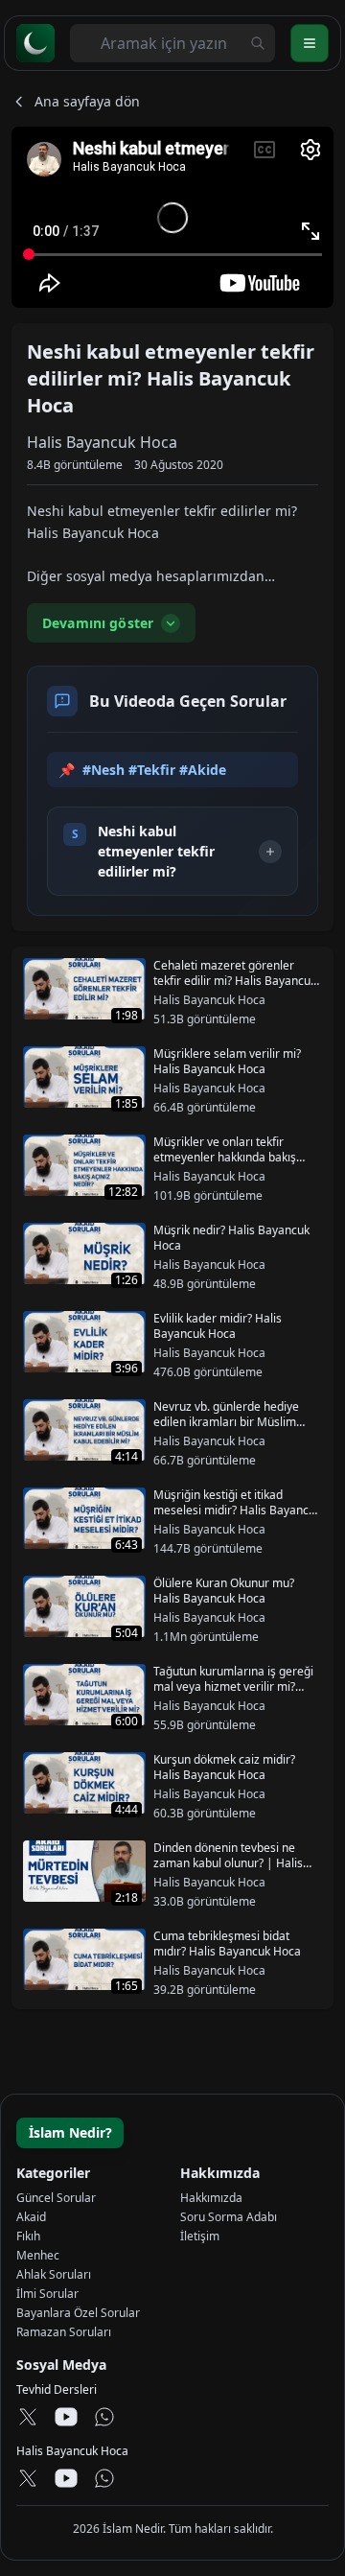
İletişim (200, 2236)
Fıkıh (28, 2236)
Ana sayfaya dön (87, 101)
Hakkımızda (211, 2198)
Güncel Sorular (56, 2198)
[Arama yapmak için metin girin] (258, 43)
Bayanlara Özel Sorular (78, 2313)
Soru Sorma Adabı (229, 2217)
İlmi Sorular (47, 2294)
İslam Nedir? (70, 2132)
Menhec (38, 2255)
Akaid (31, 2217)
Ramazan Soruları (64, 2332)
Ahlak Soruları (54, 2274)
